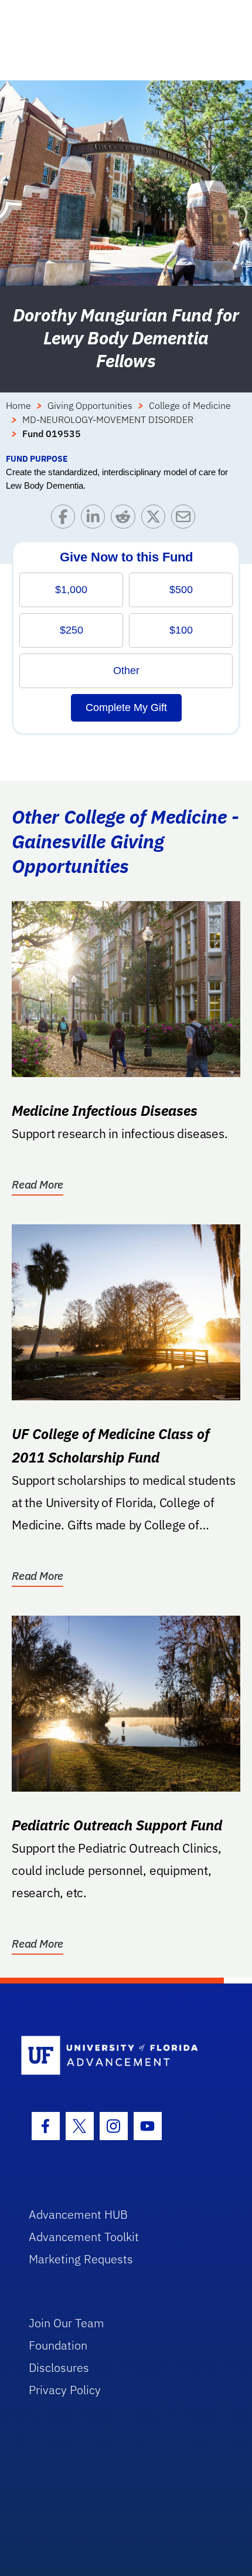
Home (18, 405)
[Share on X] (156, 519)
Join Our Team (67, 2323)
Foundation (58, 2345)
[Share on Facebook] (66, 519)
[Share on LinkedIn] (96, 519)
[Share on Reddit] (126, 519)
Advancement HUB (78, 2214)
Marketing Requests (81, 2259)
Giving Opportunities (90, 405)
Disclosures (59, 2367)
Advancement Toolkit (84, 2237)
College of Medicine (190, 405)
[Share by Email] (186, 519)
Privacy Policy (65, 2390)
